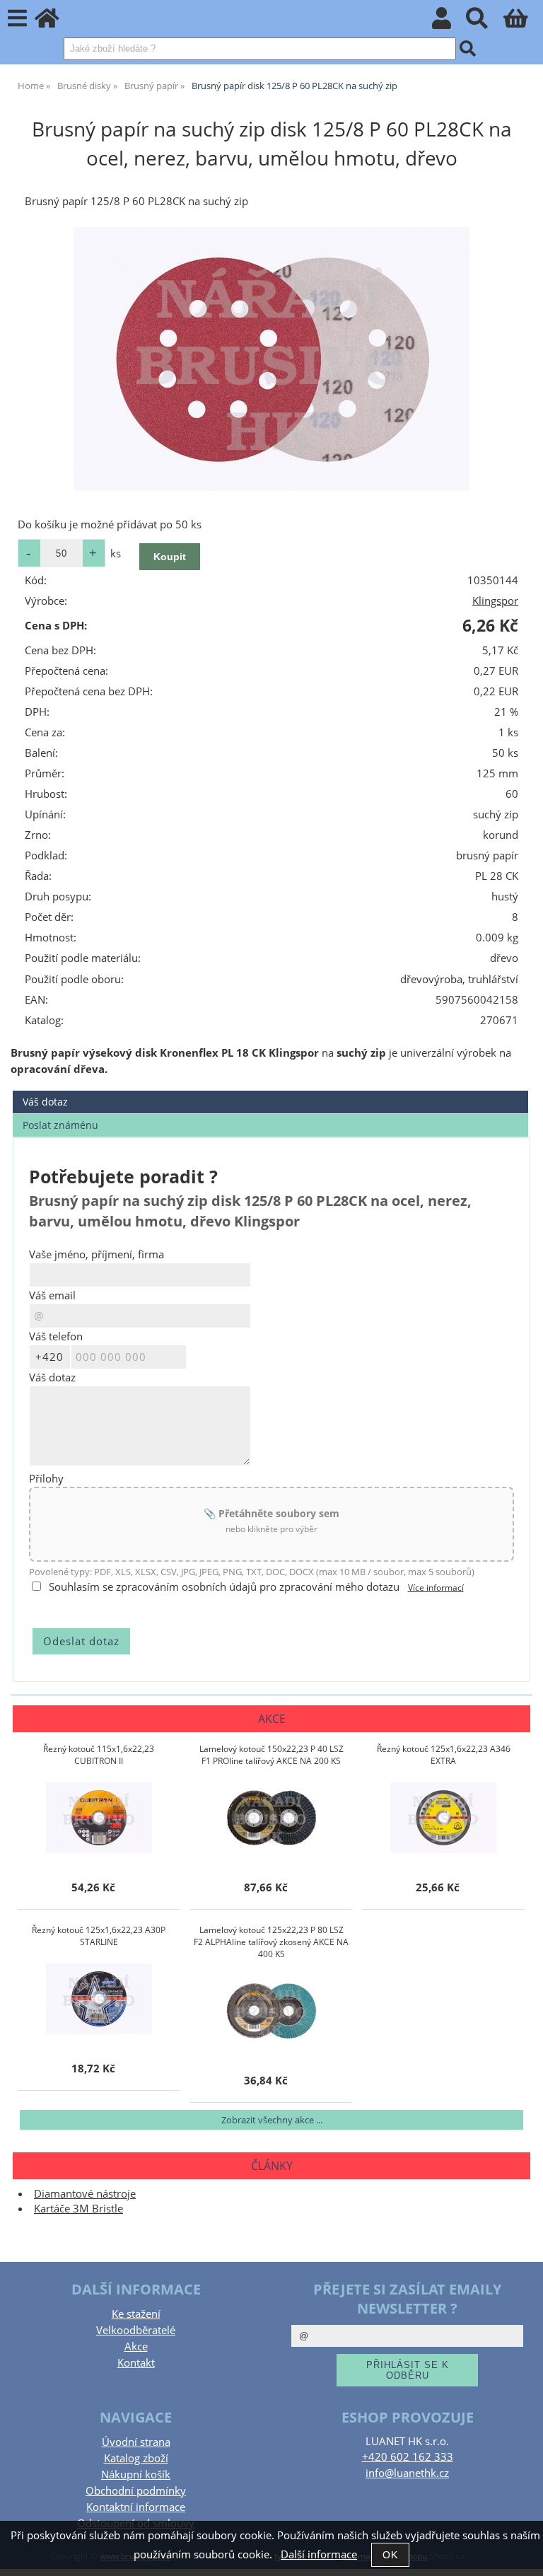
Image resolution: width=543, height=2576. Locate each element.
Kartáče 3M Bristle (78, 2209)
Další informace (319, 2554)
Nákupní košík (136, 2475)
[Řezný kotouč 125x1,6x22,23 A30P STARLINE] (99, 1999)
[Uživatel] (449, 22)
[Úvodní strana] (55, 22)
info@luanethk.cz (407, 2473)
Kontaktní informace (136, 2507)
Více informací (436, 1588)
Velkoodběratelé (136, 2330)
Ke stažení (136, 2314)
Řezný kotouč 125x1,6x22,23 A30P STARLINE (99, 1936)
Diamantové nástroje (85, 2194)
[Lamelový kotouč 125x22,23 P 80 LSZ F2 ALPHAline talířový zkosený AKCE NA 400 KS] (271, 2011)
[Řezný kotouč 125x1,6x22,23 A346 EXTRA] (443, 1818)
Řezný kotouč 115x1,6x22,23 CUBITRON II (99, 1755)
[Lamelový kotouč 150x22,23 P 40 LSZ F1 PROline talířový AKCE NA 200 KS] (271, 1818)
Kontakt (136, 2363)
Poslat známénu (60, 1125)
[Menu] (17, 19)
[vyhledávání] (485, 22)
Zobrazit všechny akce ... (272, 2120)
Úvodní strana (136, 2442)
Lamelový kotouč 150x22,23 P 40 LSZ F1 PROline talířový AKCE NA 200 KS (271, 1755)
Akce (136, 2346)
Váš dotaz (45, 1102)
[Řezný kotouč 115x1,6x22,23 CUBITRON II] (99, 1818)
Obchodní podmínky (136, 2491)
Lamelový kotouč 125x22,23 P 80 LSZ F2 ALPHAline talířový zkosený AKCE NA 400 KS (271, 1942)
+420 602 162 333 (408, 2457)
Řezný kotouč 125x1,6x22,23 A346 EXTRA (444, 1755)
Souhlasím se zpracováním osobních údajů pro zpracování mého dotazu (224, 1587)
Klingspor (495, 601)
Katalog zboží (136, 2458)
